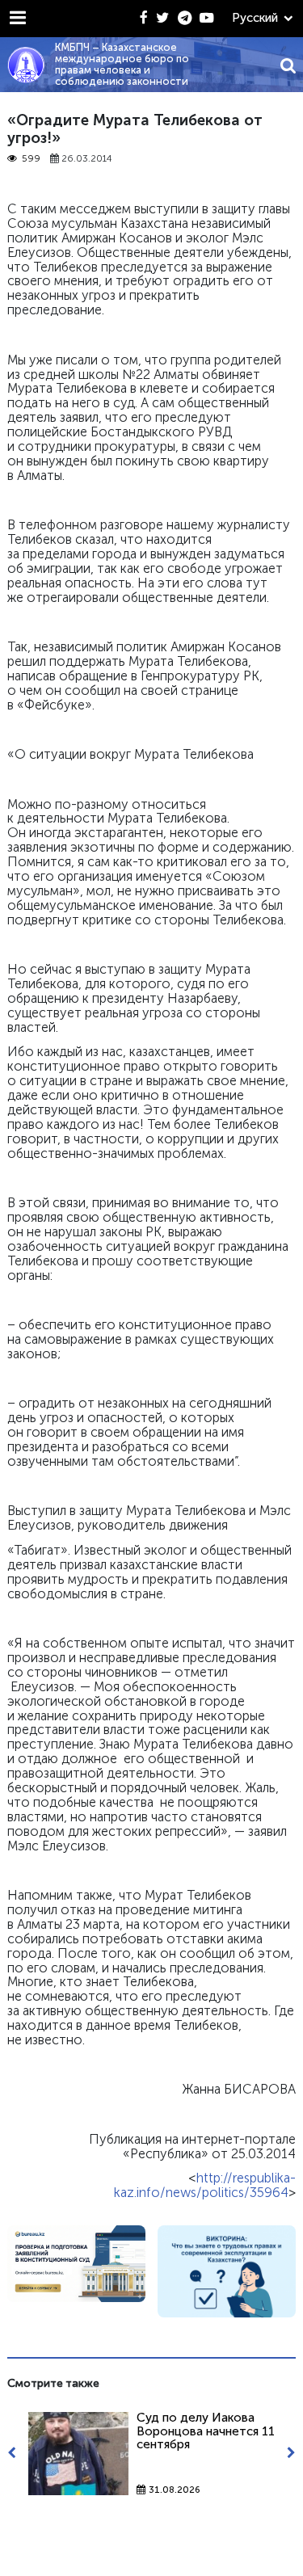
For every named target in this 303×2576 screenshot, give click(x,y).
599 (31, 159)
